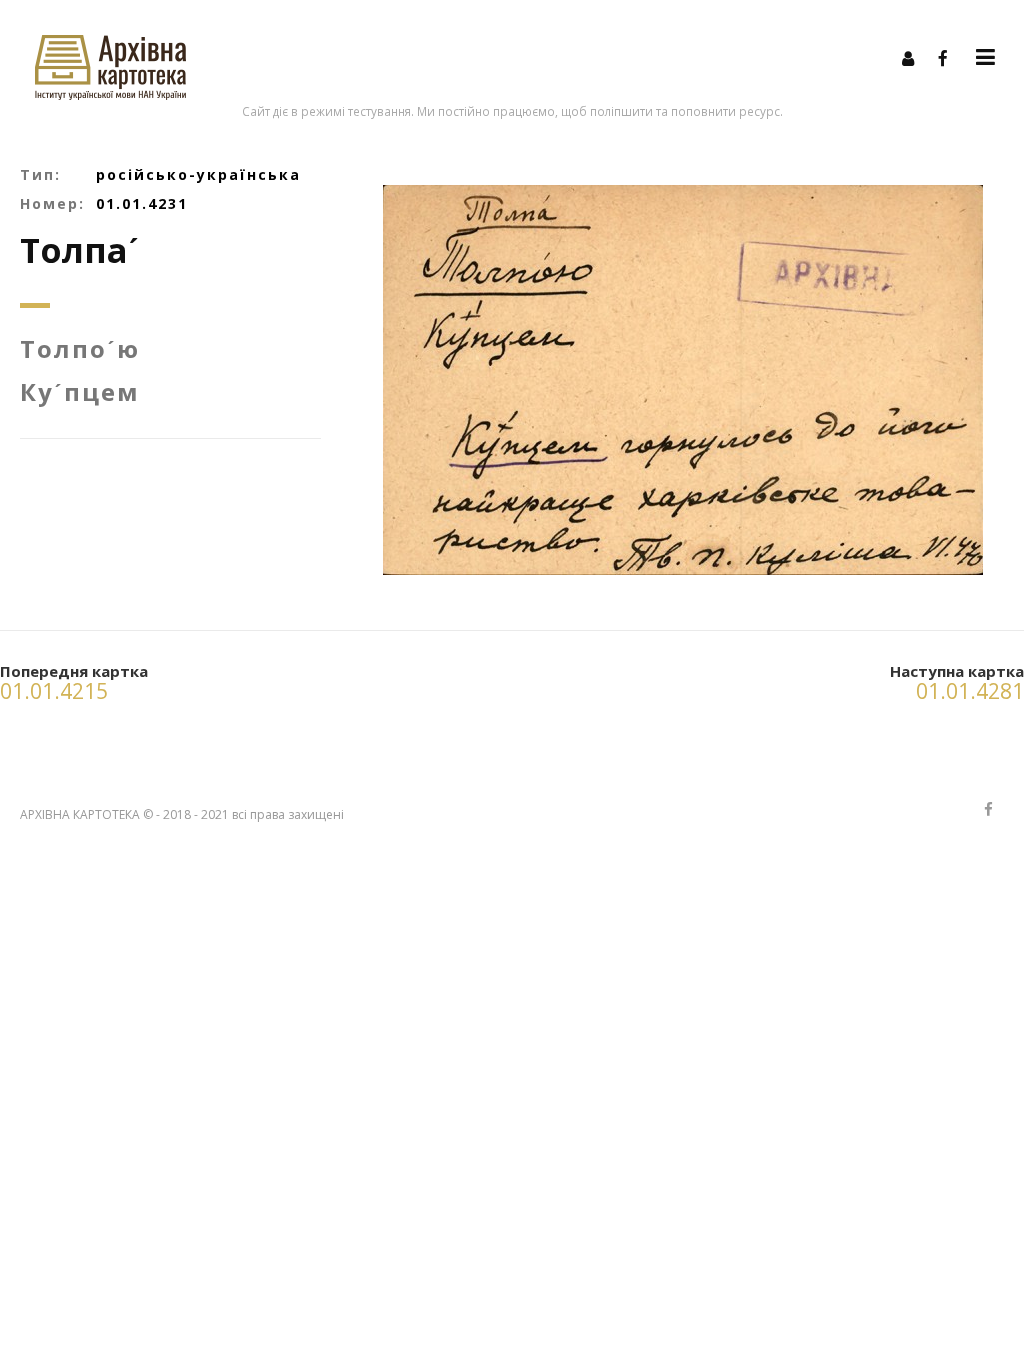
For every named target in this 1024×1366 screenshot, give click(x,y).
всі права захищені (288, 814)
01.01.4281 (970, 691)
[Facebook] (943, 58)
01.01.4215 (54, 691)
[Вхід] (908, 58)
